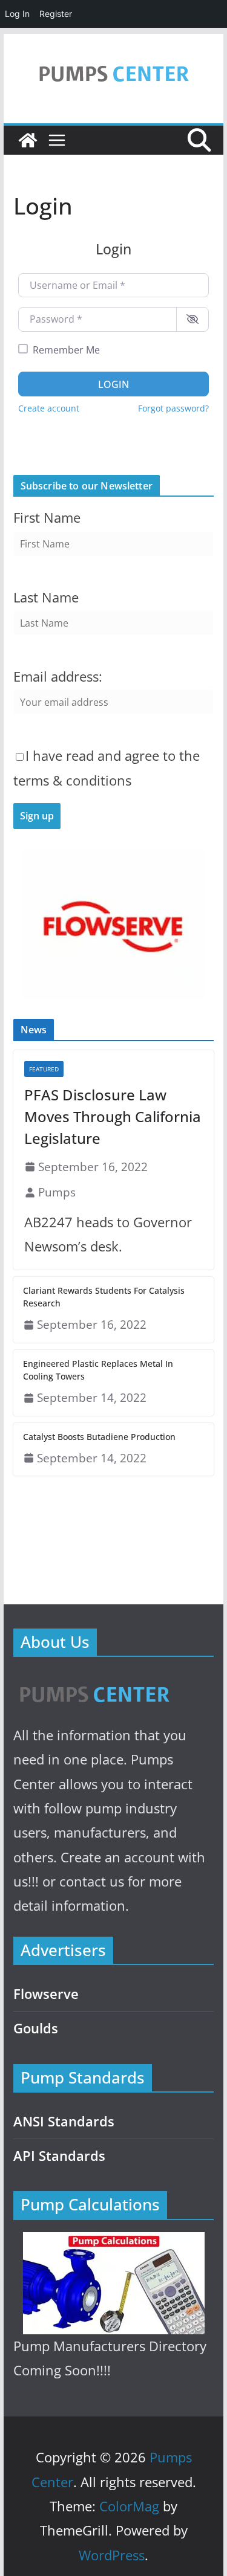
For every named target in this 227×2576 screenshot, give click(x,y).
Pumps (57, 1192)
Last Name (46, 597)
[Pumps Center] (28, 140)
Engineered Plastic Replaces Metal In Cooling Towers (98, 1370)
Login (113, 384)
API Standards (59, 2156)
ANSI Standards (64, 2121)
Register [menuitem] (56, 14)
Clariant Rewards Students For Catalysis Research (104, 1297)
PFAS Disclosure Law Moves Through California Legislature (113, 1116)
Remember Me (66, 350)
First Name (47, 518)
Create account (49, 408)
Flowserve (46, 1994)
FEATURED (44, 1069)
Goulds (36, 2028)
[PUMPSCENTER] (94, 1681)
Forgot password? (173, 408)
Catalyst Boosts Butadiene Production (99, 1437)
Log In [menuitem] (17, 14)
